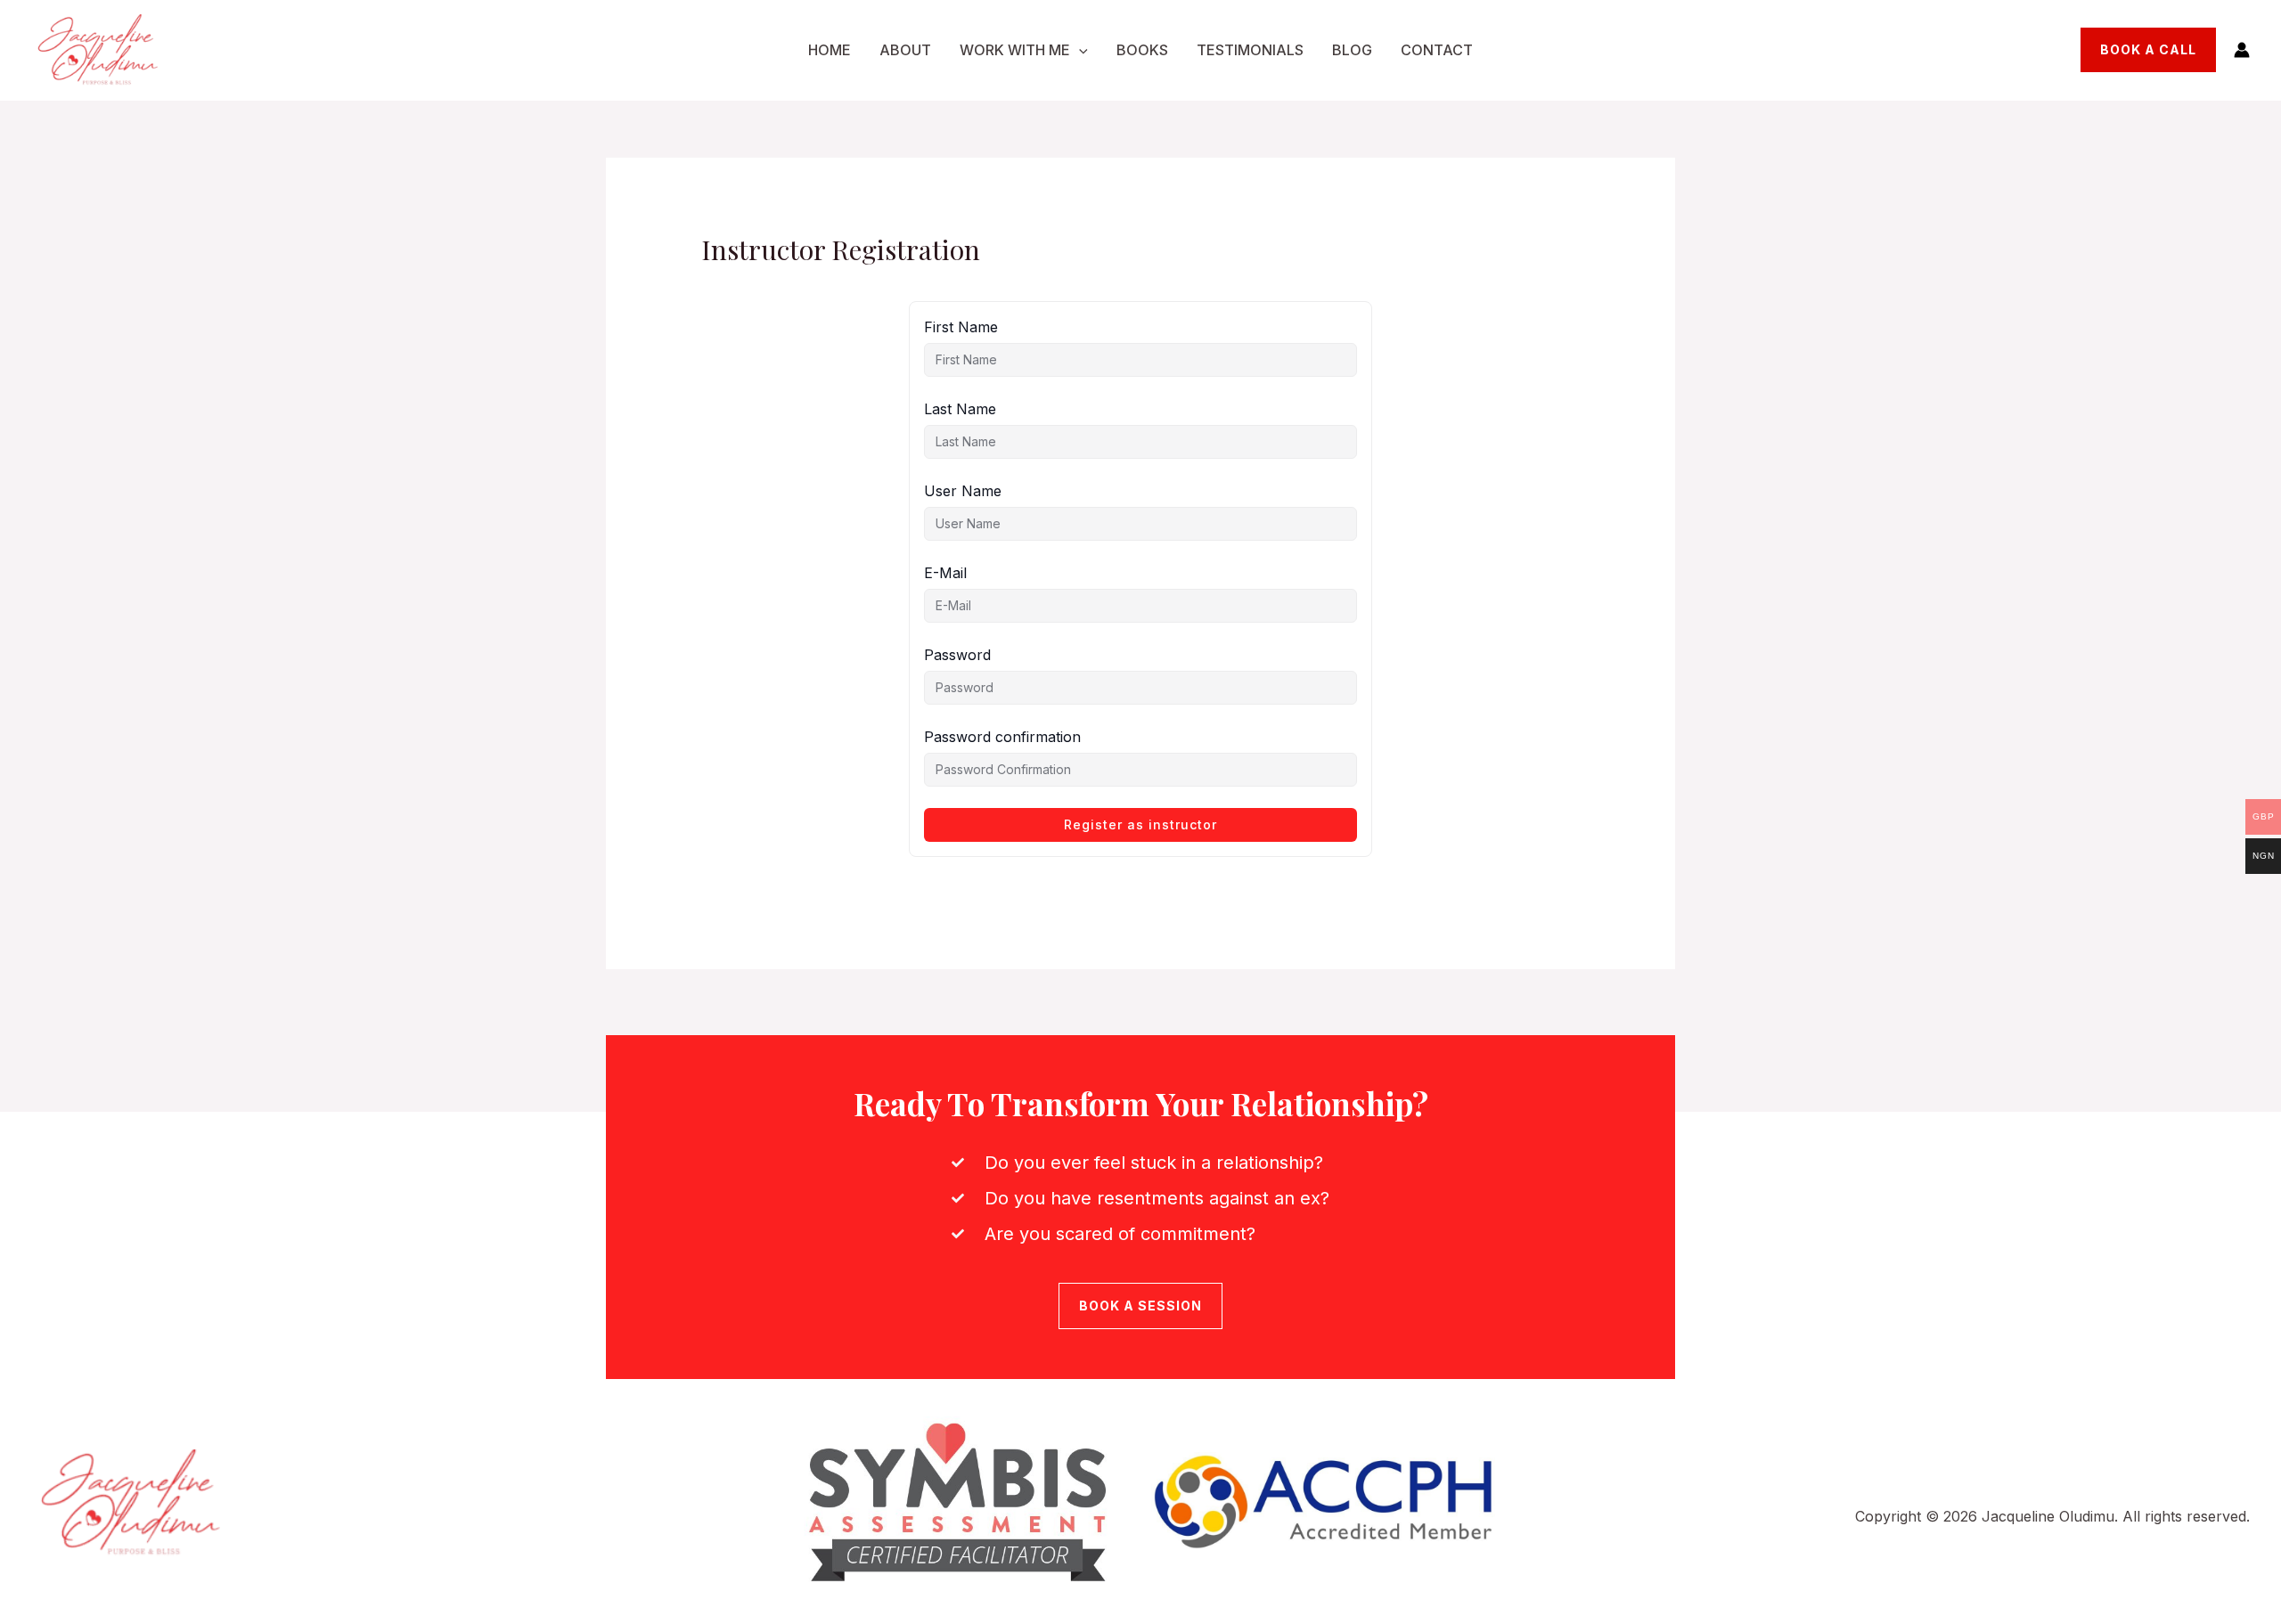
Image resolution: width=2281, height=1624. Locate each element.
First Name (961, 327)
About (905, 50)
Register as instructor (1140, 824)
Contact (1437, 50)
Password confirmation (1002, 737)
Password (957, 655)
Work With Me (1015, 50)
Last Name (960, 409)
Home (830, 50)
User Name (963, 491)
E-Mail (945, 573)
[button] (1079, 50)
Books (1142, 50)
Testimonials (1250, 50)
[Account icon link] (2242, 50)
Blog (1352, 50)
